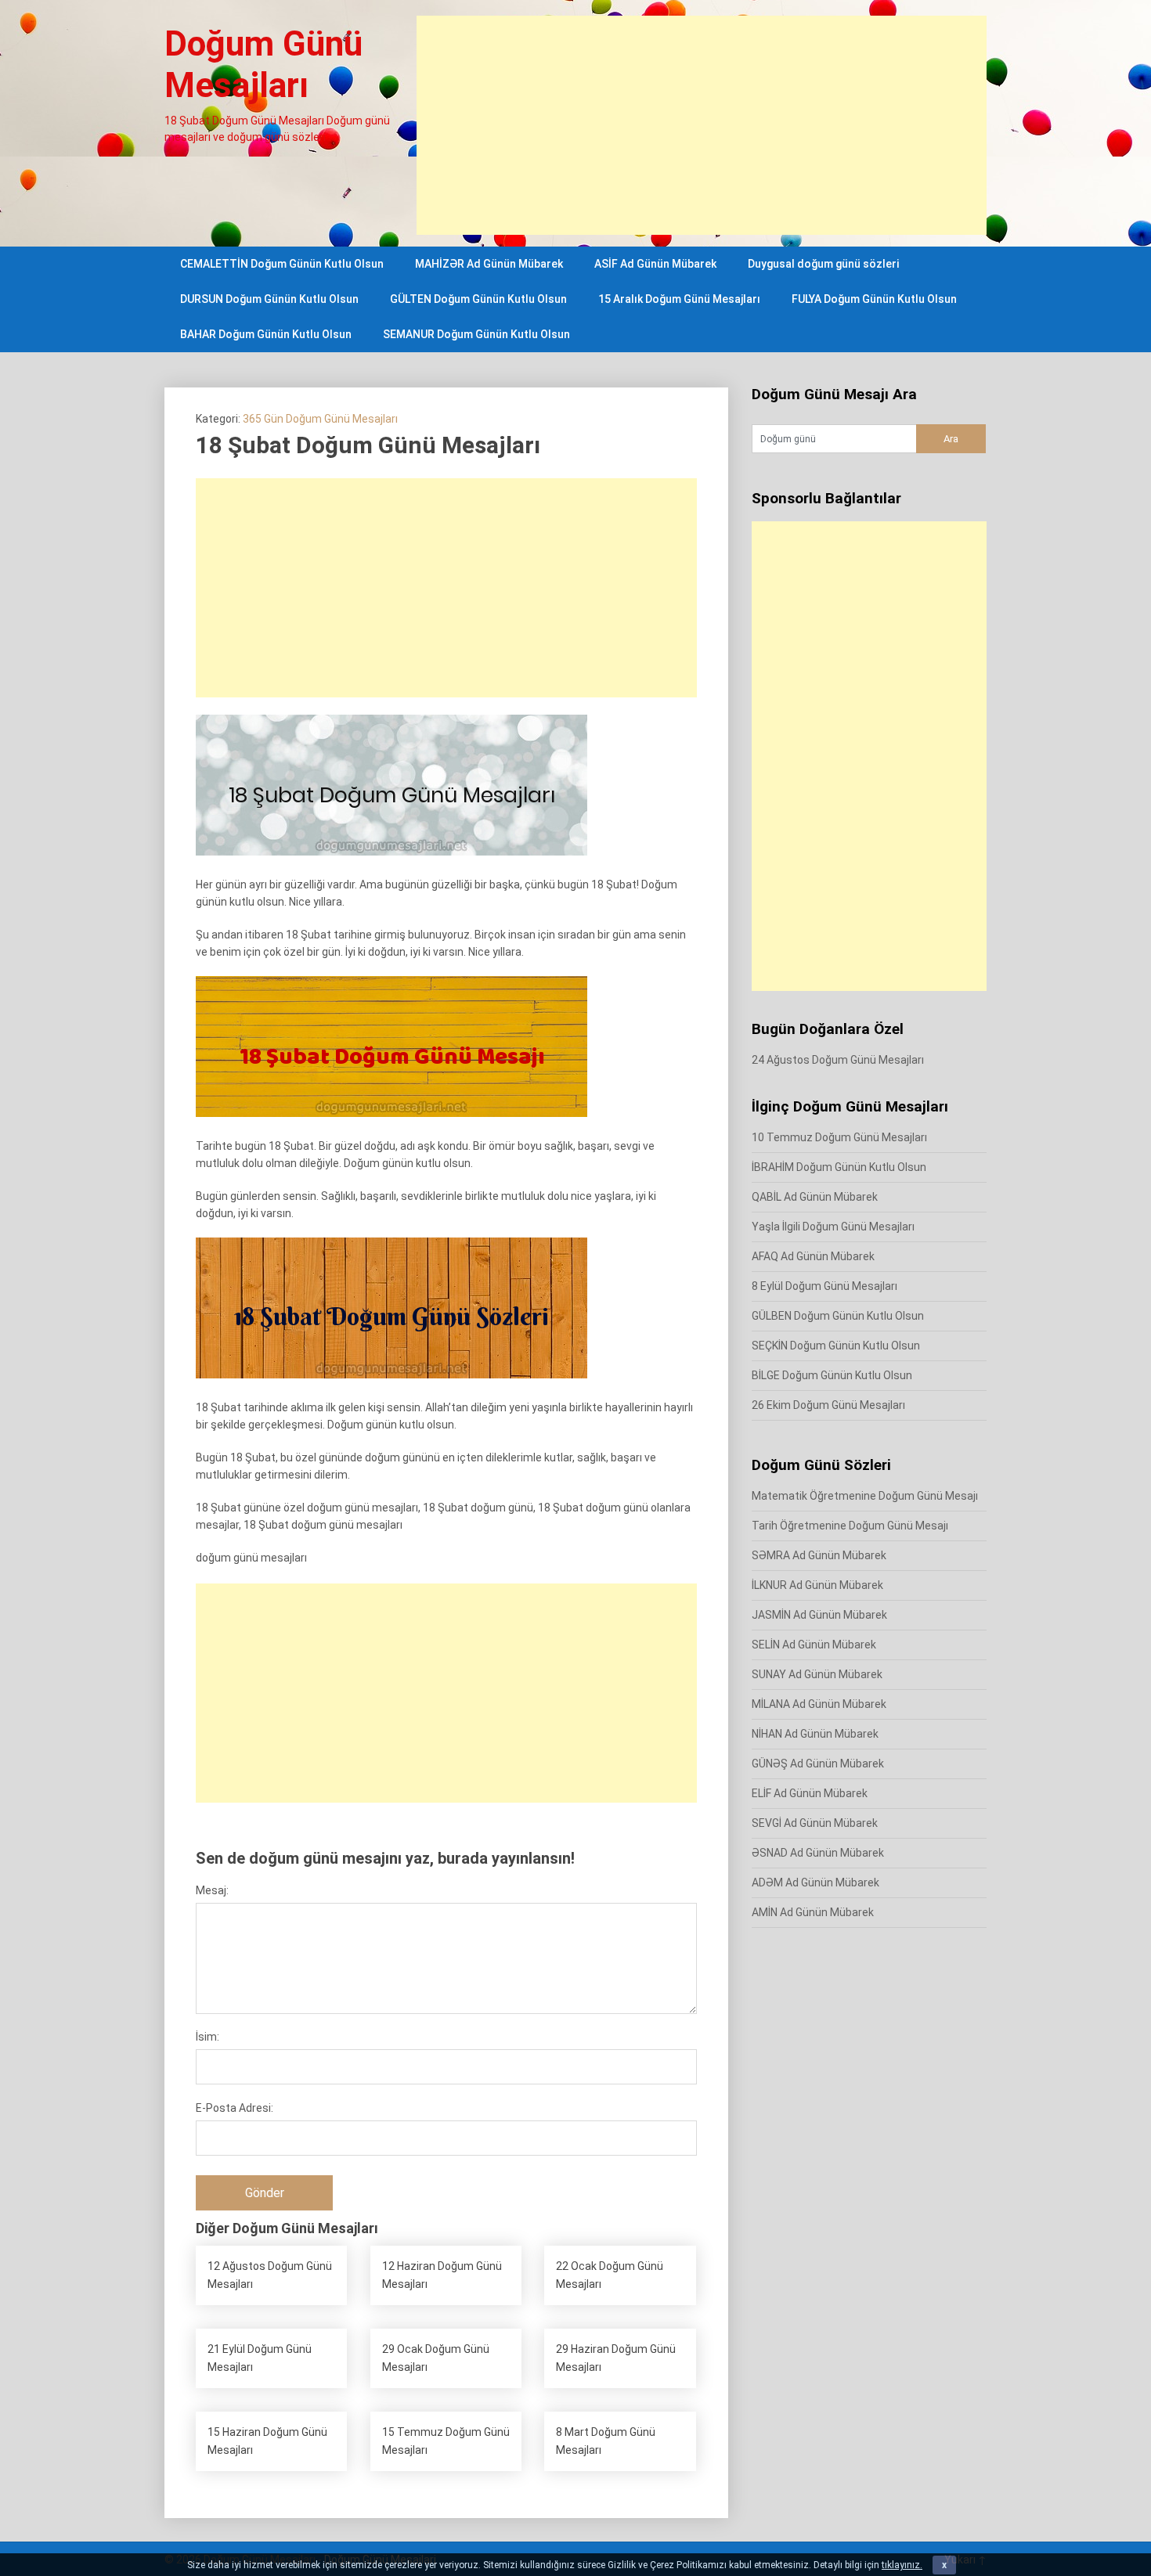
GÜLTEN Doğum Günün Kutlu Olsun (478, 299)
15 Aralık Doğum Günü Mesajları (679, 299)
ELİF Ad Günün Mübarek (810, 1793)
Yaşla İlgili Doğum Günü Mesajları (833, 1227)
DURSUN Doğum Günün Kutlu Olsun (269, 299)
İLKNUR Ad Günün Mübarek (817, 1585)
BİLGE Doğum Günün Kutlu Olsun (832, 1375)
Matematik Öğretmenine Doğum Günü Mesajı (865, 1496)
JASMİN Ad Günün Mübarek (819, 1615)
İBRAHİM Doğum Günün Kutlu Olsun (839, 1167)
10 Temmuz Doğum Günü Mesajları (839, 1137)
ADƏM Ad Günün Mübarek (815, 1882)
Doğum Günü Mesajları (263, 65)
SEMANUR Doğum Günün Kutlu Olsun (476, 334)
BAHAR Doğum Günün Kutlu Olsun (266, 334)
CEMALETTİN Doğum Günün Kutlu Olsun (282, 264)
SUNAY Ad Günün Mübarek (817, 1674)
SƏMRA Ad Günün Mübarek (819, 1555)
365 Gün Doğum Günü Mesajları (320, 419)
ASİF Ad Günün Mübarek (655, 264)
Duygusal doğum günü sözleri (823, 264)
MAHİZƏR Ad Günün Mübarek (489, 264)
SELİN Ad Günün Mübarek (814, 1645)
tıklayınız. (902, 2565)
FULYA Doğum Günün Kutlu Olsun (874, 299)
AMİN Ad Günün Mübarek (813, 1912)
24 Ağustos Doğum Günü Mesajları (838, 1060)
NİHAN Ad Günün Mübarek (815, 1734)
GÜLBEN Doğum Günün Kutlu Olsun (838, 1316)
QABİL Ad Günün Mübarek (815, 1197)
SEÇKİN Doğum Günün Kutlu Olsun (836, 1346)
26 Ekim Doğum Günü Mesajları (828, 1405)
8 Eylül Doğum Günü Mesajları (824, 1286)
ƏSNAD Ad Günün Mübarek (818, 1853)
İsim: (207, 2037)
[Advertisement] (702, 125)
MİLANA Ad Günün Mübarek (819, 1704)
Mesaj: (212, 1890)
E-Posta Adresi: (235, 2108)
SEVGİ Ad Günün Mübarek (815, 1823)
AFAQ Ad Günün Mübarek (813, 1256)
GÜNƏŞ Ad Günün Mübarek (818, 1764)
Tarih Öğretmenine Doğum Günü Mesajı (850, 1526)
